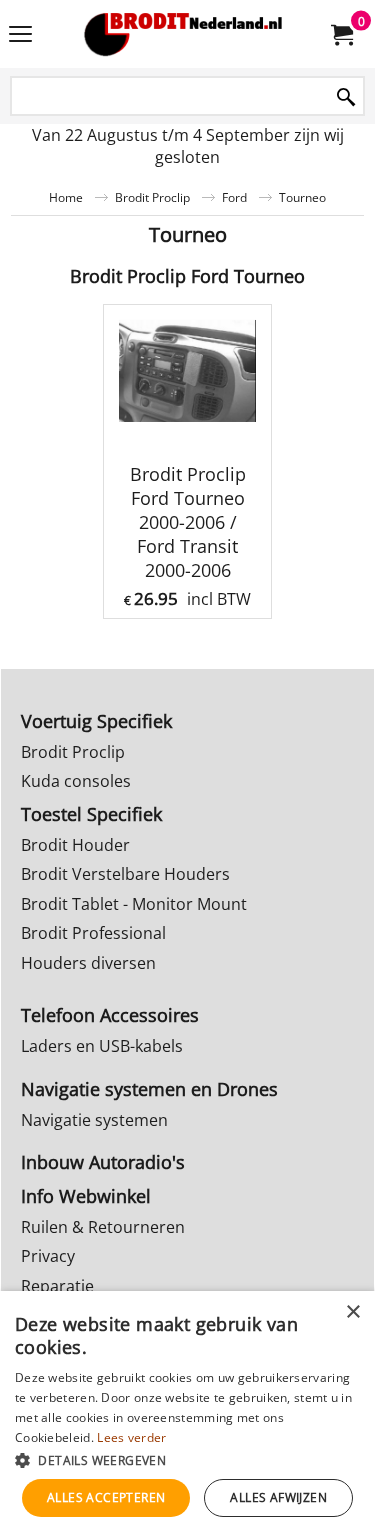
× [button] (352, 1312)
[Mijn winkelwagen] (341, 34)
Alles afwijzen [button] (278, 1497)
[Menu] (20, 36)
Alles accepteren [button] (106, 1497)
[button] (187, 1459)
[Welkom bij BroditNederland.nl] (184, 34)
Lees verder (131, 1437)
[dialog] (187, 1414)
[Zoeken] (346, 97)
